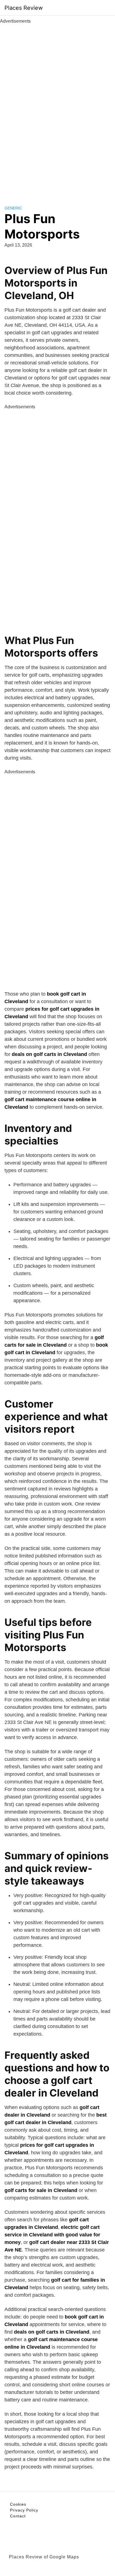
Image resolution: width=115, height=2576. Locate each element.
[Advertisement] (57, 108)
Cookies (18, 2504)
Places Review (24, 8)
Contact (18, 2516)
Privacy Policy (24, 2510)
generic (13, 208)
